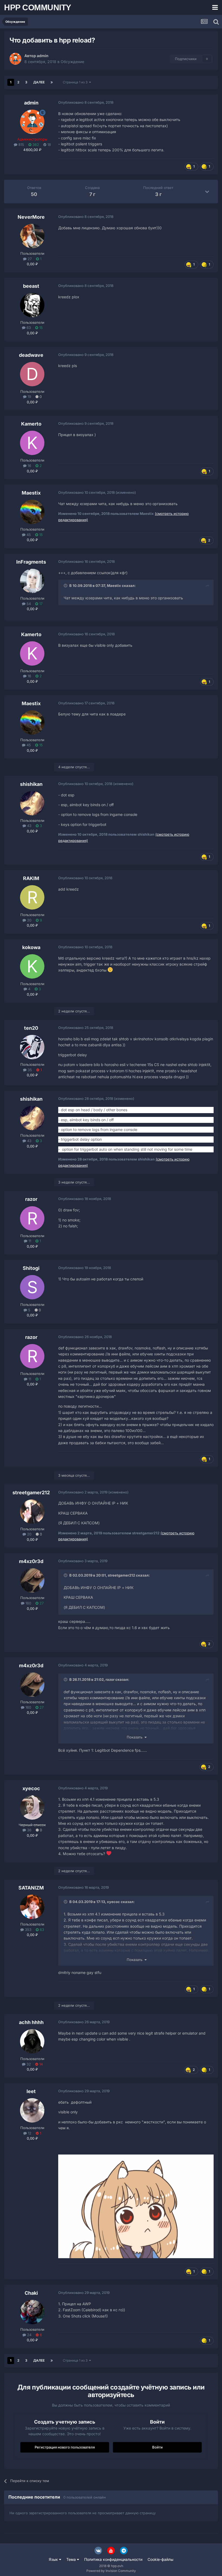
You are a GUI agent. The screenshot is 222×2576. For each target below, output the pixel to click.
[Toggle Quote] (66, 586)
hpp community (38, 7)
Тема (72, 2559)
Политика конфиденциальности (113, 2559)
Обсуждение (72, 62)
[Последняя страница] (52, 82)
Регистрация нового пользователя (65, 2447)
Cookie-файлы (160, 2559)
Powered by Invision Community (111, 2571)
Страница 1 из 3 (76, 82)
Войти (157, 2447)
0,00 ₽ (32, 264)
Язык (54, 2559)
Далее (39, 82)
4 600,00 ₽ (32, 150)
